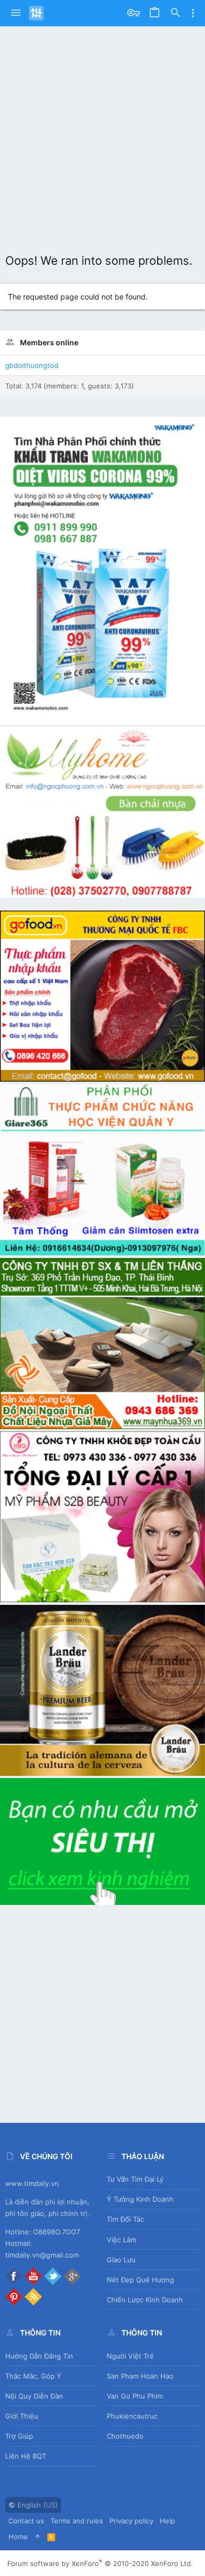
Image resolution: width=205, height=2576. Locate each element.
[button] (16, 13)
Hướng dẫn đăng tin (39, 2356)
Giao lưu (121, 2260)
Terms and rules (77, 2521)
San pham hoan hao (140, 2376)
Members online (49, 342)
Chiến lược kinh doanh (145, 2300)
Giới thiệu (22, 2416)
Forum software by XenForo (100, 2563)
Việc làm (121, 2240)
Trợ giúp (19, 2436)
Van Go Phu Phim (135, 2396)
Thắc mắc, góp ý (33, 2376)
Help (167, 2521)
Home (18, 2537)
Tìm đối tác (125, 2219)
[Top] (38, 2537)
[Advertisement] (102, 134)
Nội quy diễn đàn (34, 2396)
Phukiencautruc (132, 2416)
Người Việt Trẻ (130, 2356)
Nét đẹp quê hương (140, 2280)
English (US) (37, 2505)
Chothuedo (125, 2436)
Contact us (26, 2521)
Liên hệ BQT (26, 2456)
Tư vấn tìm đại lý (135, 2179)
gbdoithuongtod (32, 365)
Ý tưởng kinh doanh (140, 2199)
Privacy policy (131, 2521)
